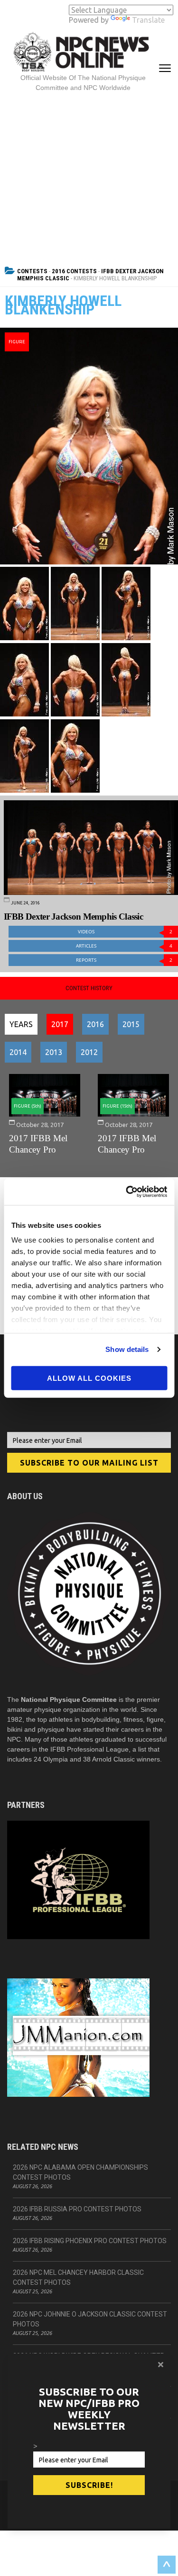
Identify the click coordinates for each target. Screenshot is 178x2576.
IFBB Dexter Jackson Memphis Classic (74, 917)
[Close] (161, 2364)
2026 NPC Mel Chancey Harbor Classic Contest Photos (78, 2277)
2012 (89, 1052)
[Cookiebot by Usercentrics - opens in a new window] (127, 1192)
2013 (54, 1052)
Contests (32, 271)
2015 (131, 1024)
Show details (127, 1349)
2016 (95, 1024)
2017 (60, 1024)
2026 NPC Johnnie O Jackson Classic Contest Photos (90, 2319)
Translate (148, 20)
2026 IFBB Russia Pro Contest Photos (77, 2209)
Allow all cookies (89, 1378)
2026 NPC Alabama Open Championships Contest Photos (80, 2172)
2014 (18, 1052)
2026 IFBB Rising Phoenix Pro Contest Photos (90, 2241)
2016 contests (74, 271)
